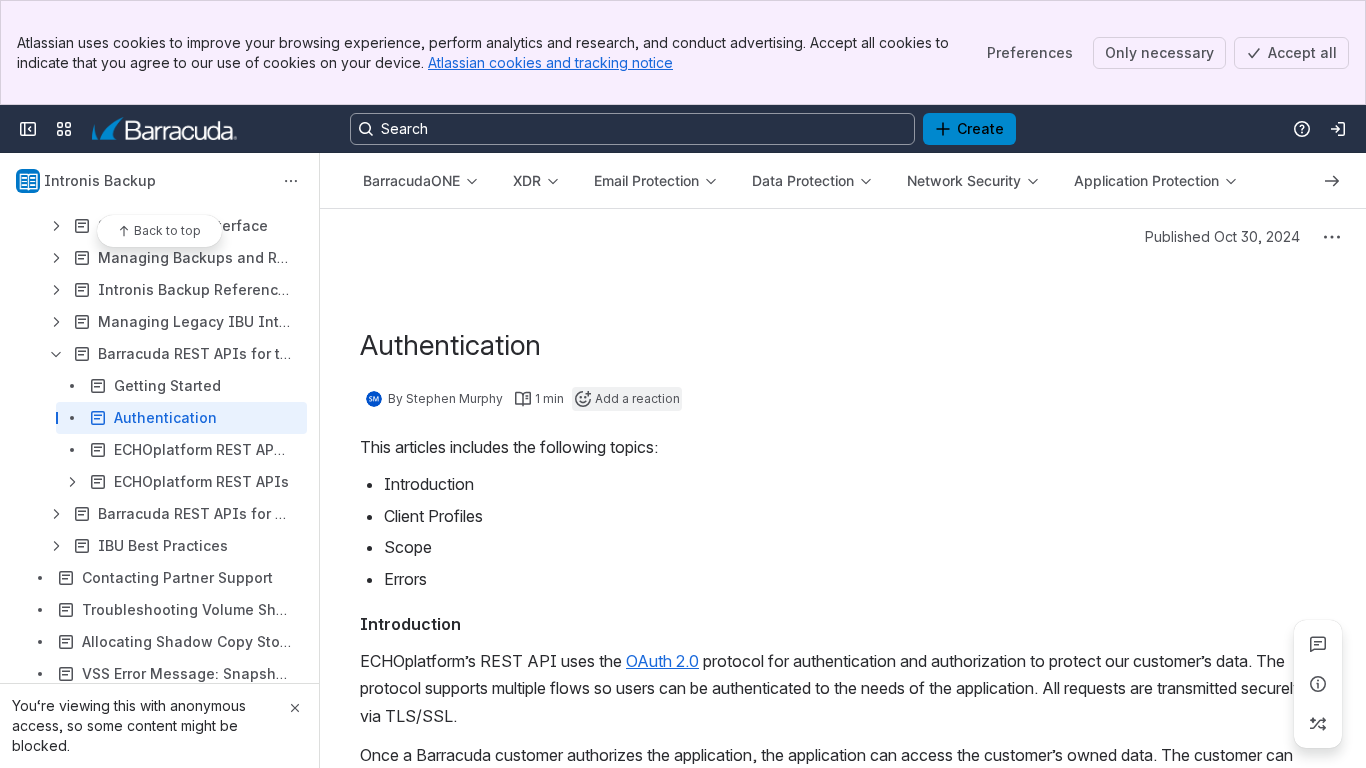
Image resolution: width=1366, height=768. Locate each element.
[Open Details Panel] (1318, 684)
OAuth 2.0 (662, 661)
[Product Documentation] (164, 129)
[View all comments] (1318, 644)
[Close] (295, 708)
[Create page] (1318, 724)
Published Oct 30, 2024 (1222, 236)
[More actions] (291, 181)
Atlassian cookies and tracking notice (550, 62)
